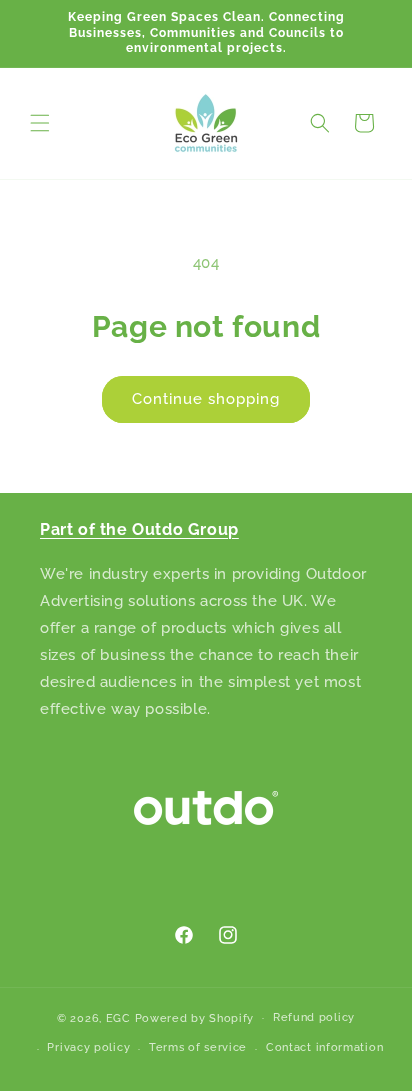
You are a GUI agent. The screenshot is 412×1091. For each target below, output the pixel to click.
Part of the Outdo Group (139, 529)
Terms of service (198, 1047)
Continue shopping (206, 399)
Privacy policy (88, 1047)
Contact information (324, 1047)
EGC (118, 1017)
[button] (40, 123)
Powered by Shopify (195, 1017)
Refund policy (314, 1017)
